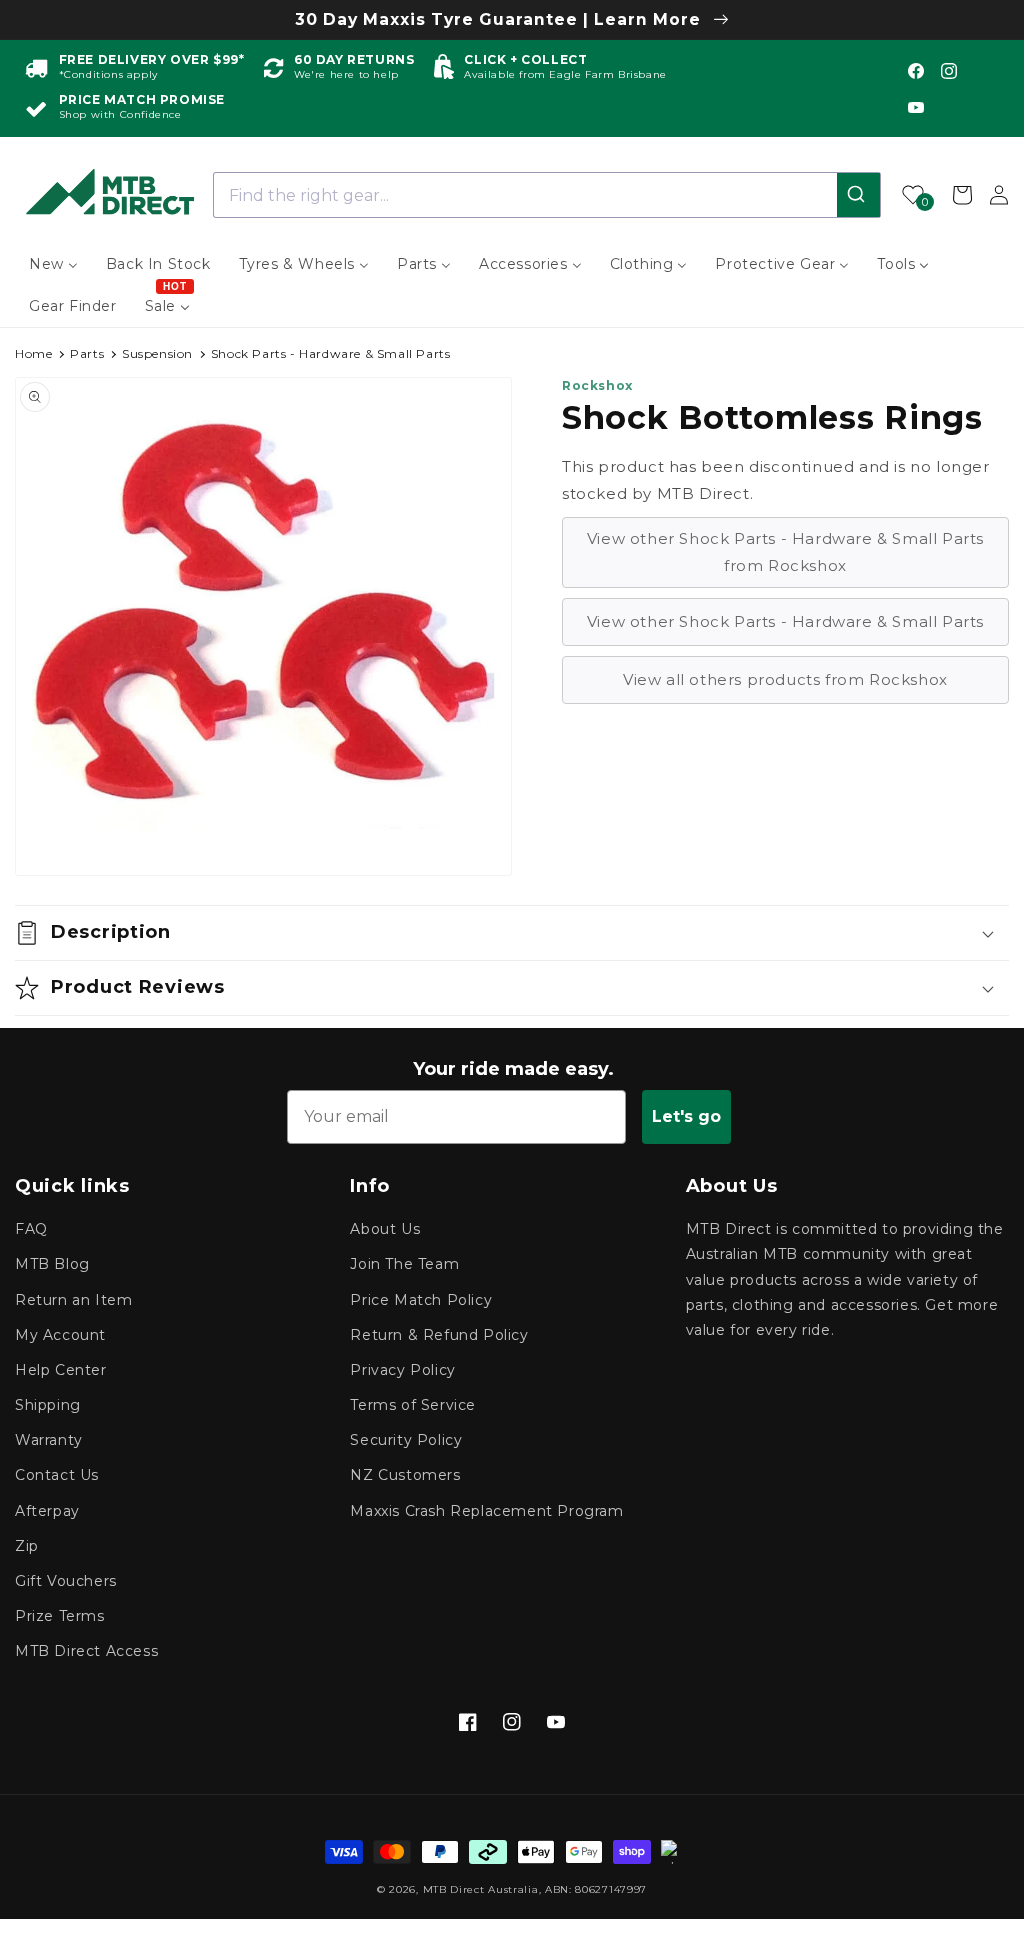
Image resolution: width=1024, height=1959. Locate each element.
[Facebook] (916, 71)
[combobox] (547, 195)
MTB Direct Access (86, 1651)
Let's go (686, 1116)
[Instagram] (949, 71)
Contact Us (57, 1475)
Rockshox (597, 385)
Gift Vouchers (66, 1581)
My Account (60, 1335)
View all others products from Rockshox (785, 679)
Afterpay (47, 1511)
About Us (385, 1229)
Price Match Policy (421, 1300)
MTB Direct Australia (481, 1889)
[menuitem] (53, 264)
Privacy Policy (402, 1370)
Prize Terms (60, 1616)
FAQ (31, 1229)
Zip (27, 1546)
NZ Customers (405, 1475)
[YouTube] (916, 107)
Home (33, 353)
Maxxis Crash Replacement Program (486, 1511)
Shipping (48, 1405)
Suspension (157, 353)
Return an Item (73, 1300)
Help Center (61, 1370)
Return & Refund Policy (439, 1335)
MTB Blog (52, 1264)
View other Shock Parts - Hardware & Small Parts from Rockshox (785, 552)
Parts (87, 353)
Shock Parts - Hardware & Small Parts (331, 353)
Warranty (49, 1440)
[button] (512, 933)
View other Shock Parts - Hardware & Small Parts (785, 621)
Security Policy (406, 1440)
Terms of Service (413, 1405)
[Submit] (858, 195)
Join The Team (404, 1264)
